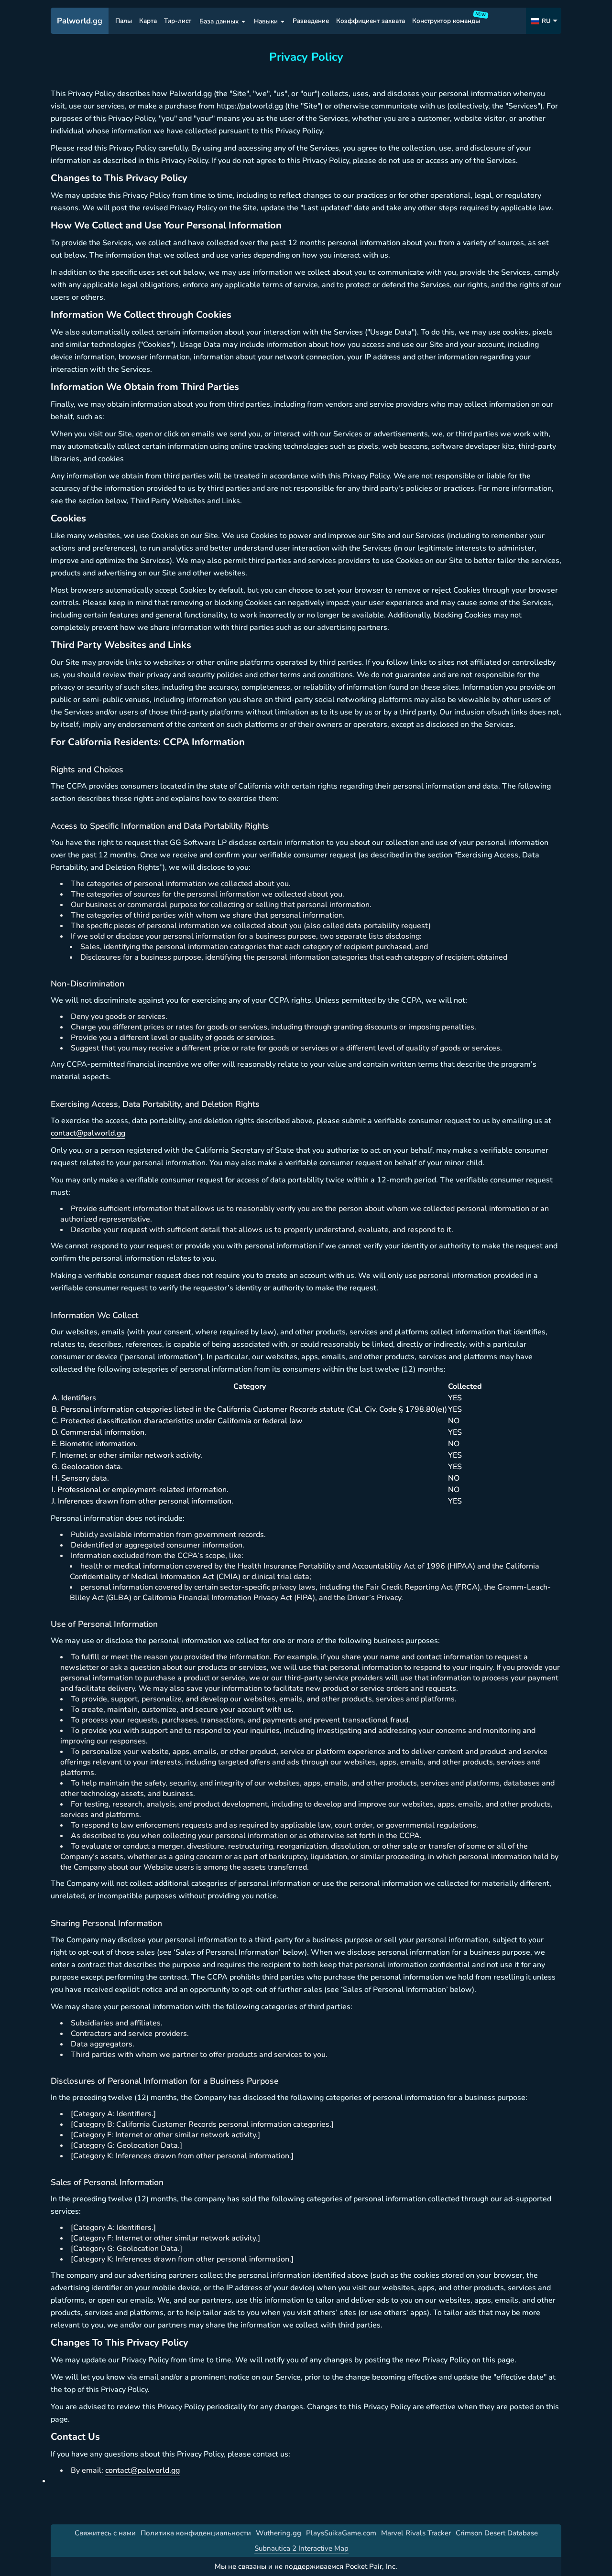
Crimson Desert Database (497, 2533)
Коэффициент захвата (371, 21)
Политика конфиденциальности (196, 2533)
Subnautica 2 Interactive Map (301, 2548)
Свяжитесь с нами (105, 2533)
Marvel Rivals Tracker (416, 2533)
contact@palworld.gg (88, 1133)
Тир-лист (178, 21)
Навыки (266, 21)
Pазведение (311, 21)
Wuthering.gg (279, 2533)
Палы (124, 21)
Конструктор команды (448, 19)
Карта (148, 21)
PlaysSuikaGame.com (341, 2533)
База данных (219, 21)
